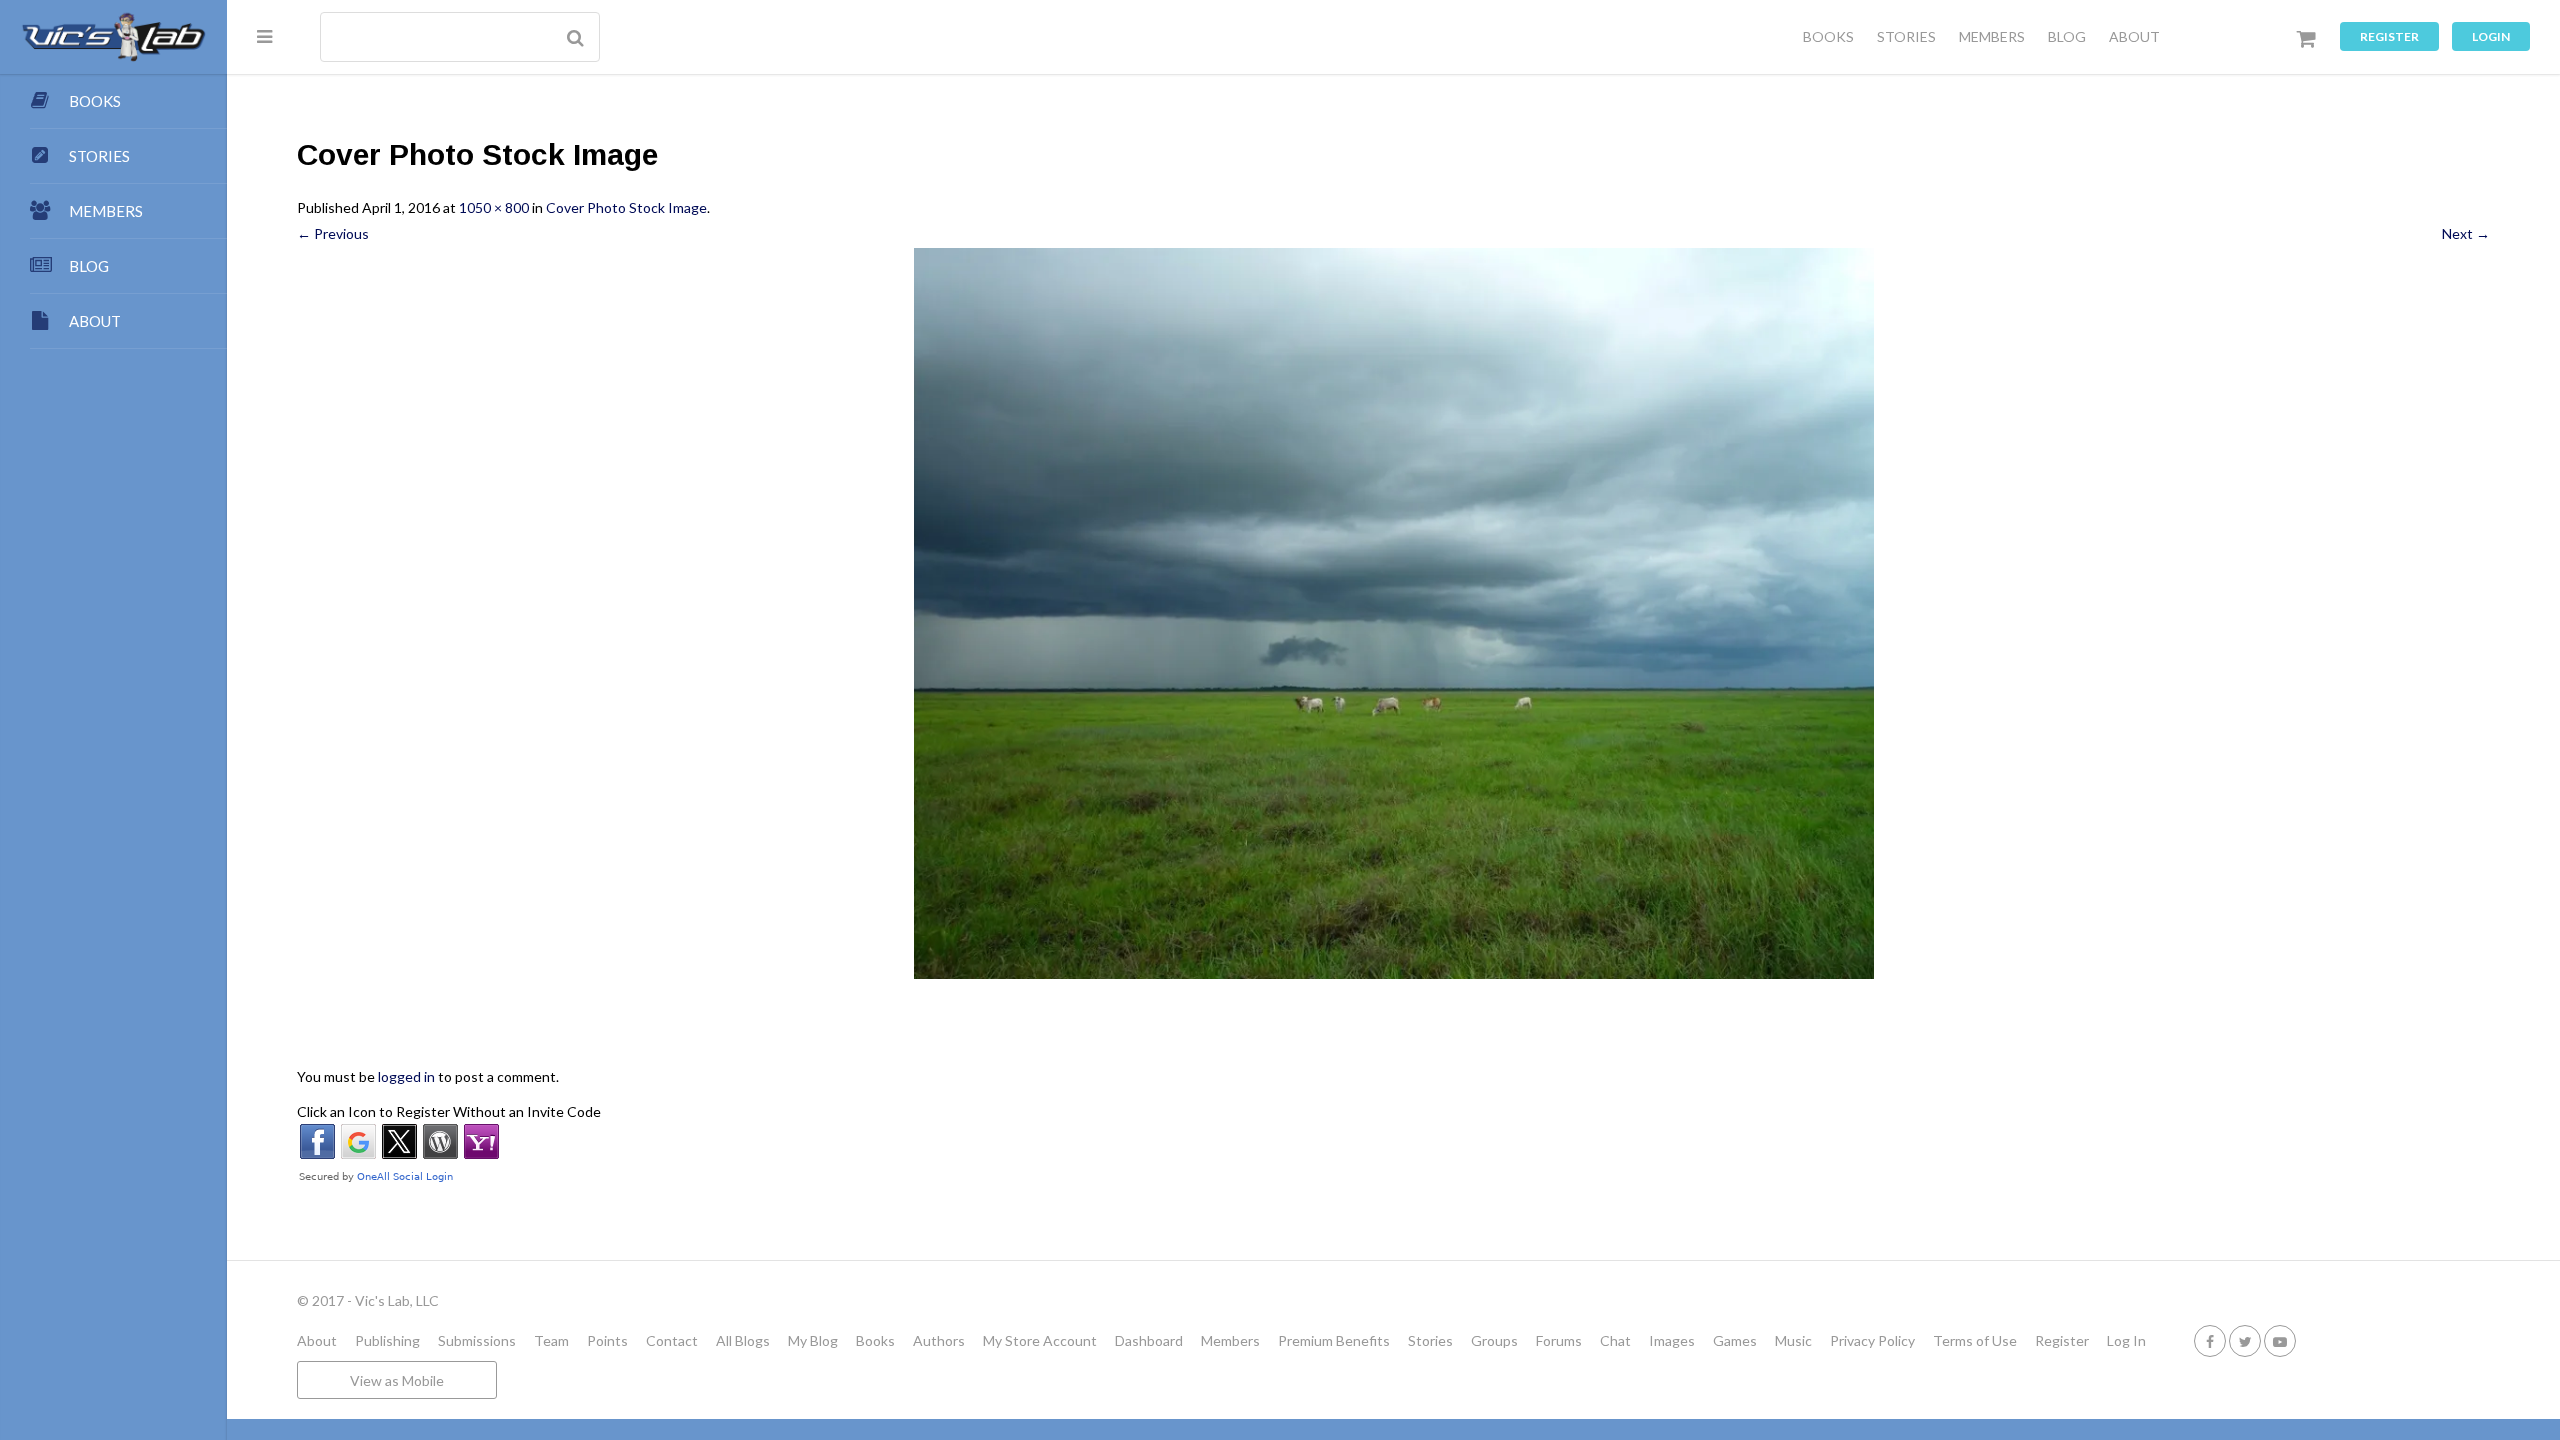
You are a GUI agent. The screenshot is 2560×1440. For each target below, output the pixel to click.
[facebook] (2210, 1340)
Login (2491, 36)
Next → (2466, 233)
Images (1672, 1340)
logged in (406, 1076)
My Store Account (1040, 1340)
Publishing (387, 1340)
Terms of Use (1975, 1340)
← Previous (333, 233)
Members (1230, 1340)
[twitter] (2245, 1340)
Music (1793, 1340)
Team (551, 1340)
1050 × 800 (494, 207)
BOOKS (1828, 36)
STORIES (1906, 36)
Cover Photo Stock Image (626, 207)
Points (607, 1340)
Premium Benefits (1334, 1340)
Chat (1615, 1340)
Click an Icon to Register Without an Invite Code (449, 1111)
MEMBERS (1992, 36)
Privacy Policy (1872, 1340)
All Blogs (743, 1340)
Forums (1559, 1340)
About (317, 1340)
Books (875, 1340)
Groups (1494, 1340)
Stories (1430, 1340)
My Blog (813, 1340)
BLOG (2067, 36)
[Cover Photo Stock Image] (1393, 613)
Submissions (477, 1340)
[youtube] (2280, 1340)
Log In (2126, 1340)
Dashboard (1149, 1340)
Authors (939, 1340)
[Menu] (264, 36)
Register (2389, 36)
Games (1735, 1340)
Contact (672, 1340)
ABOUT (2134, 36)
